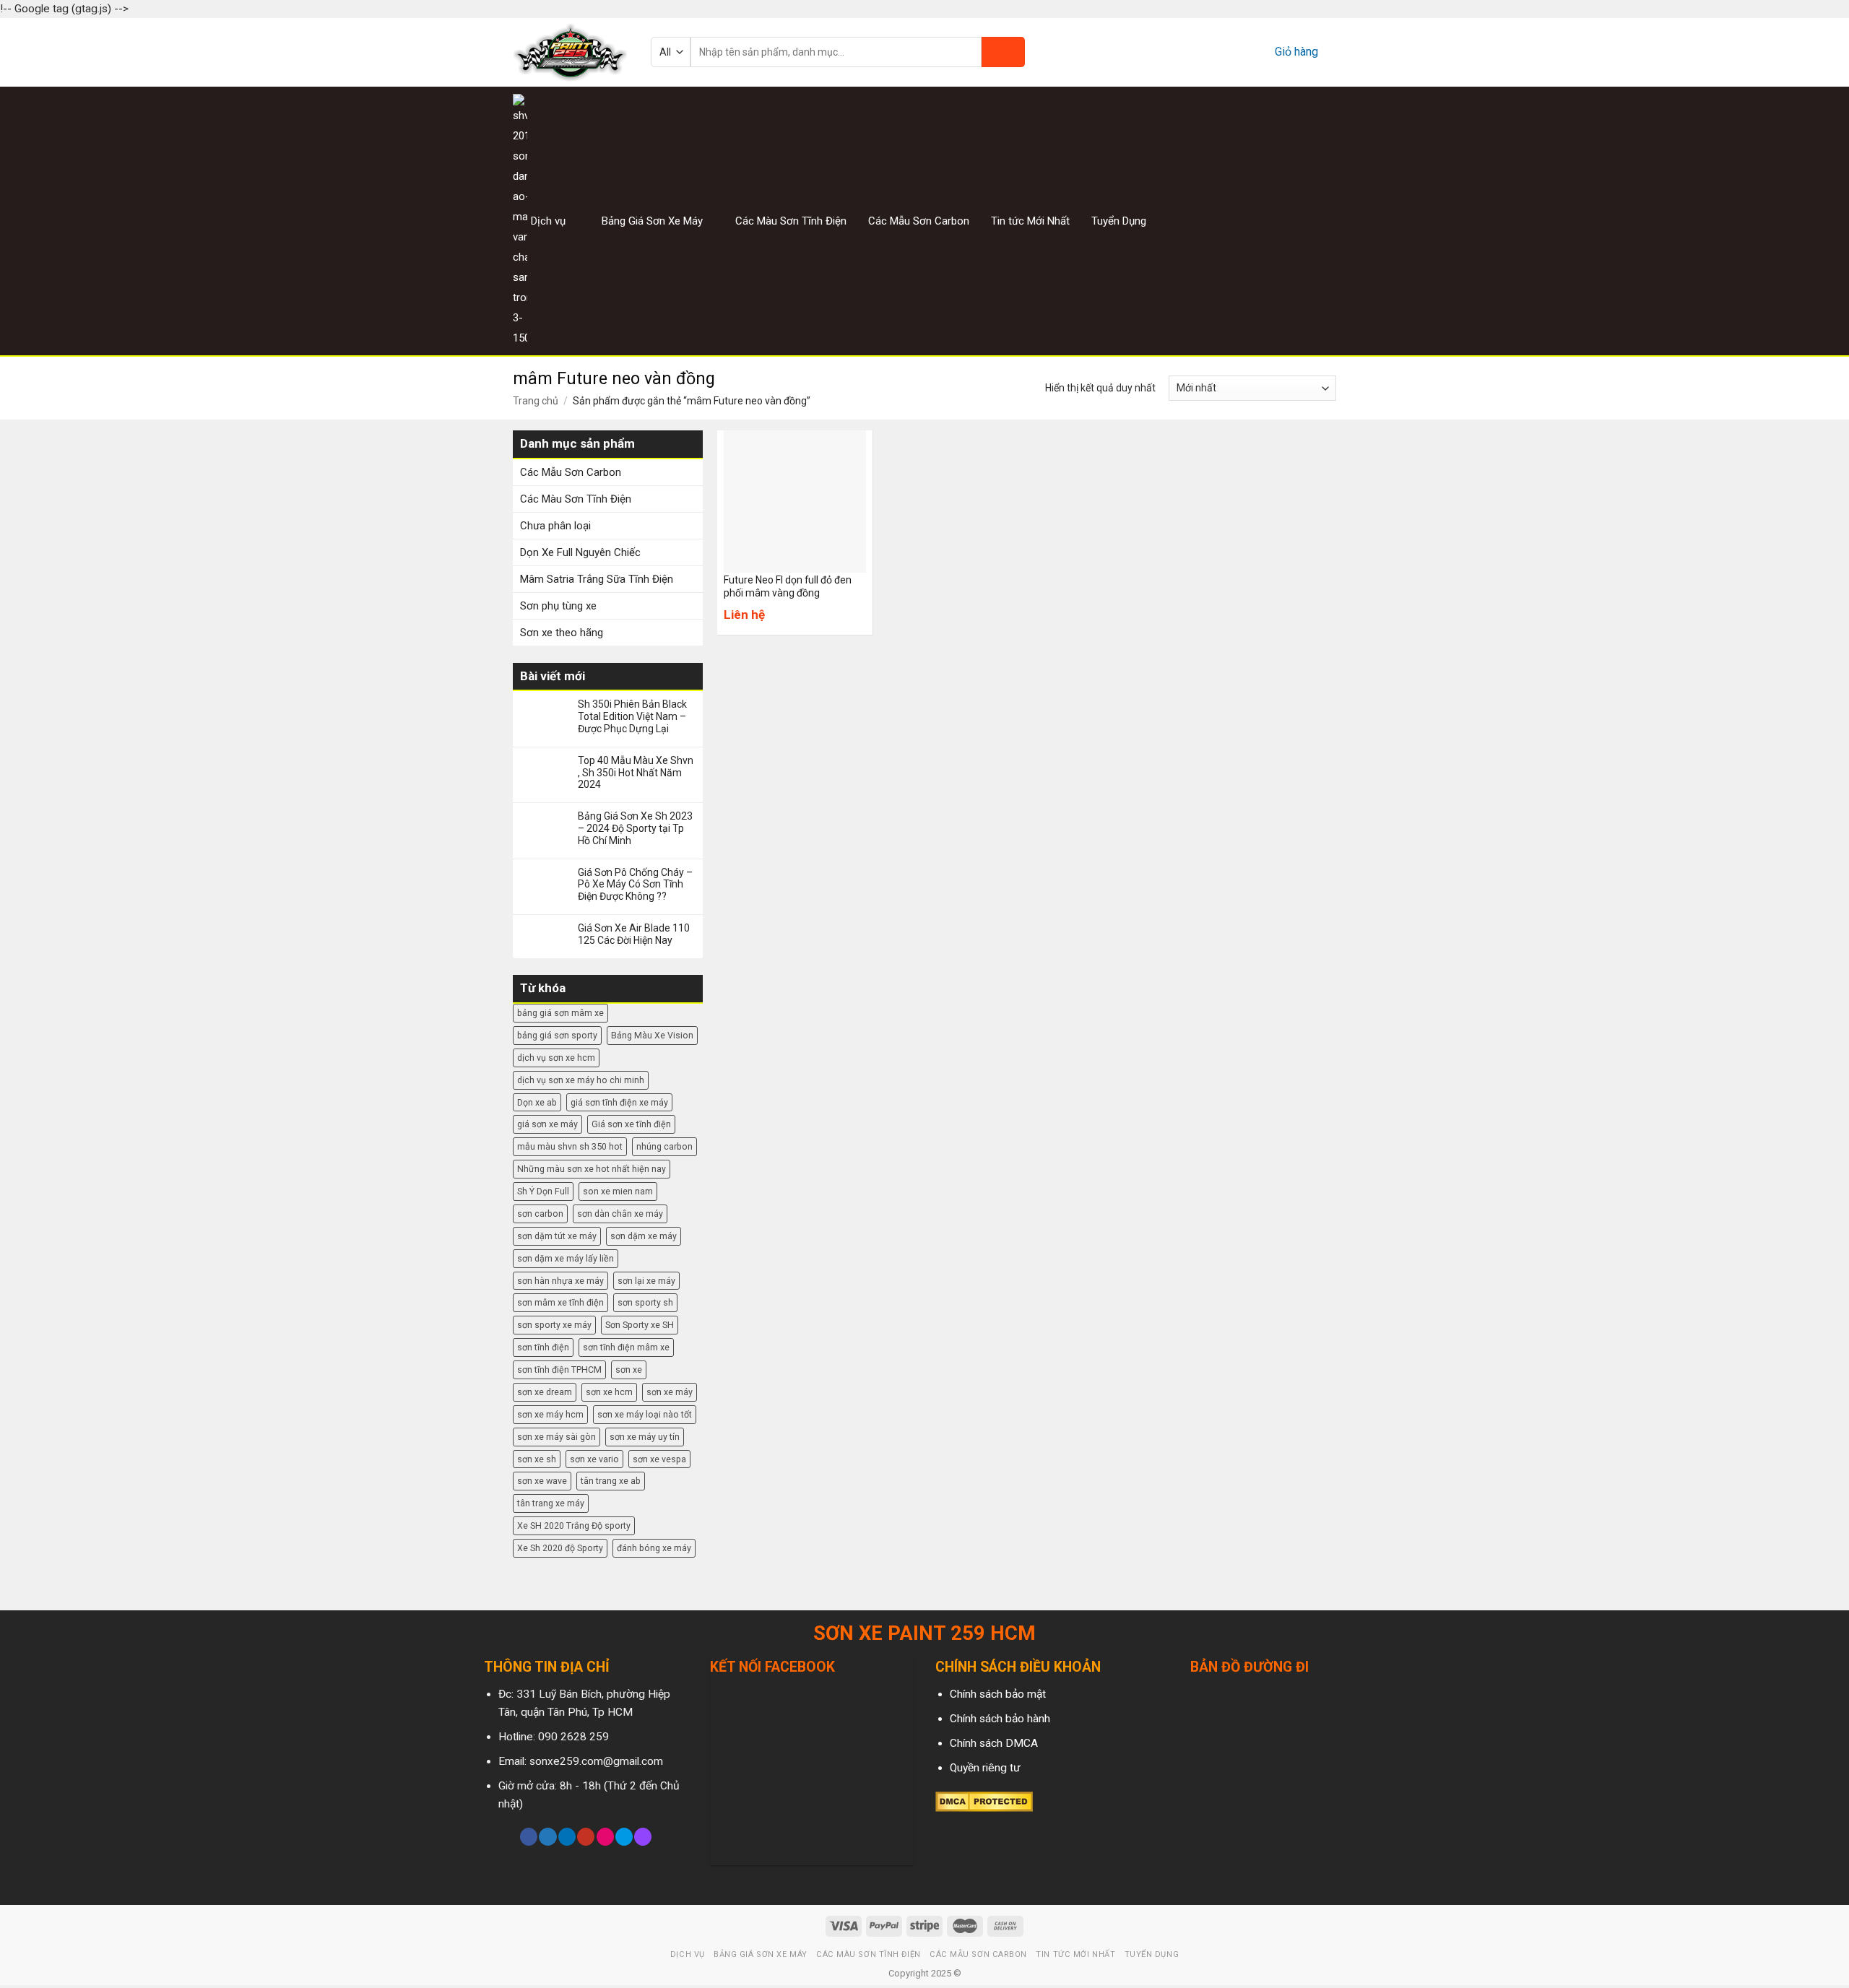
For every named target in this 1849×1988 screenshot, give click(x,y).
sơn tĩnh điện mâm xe (626, 1347)
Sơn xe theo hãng (562, 633)
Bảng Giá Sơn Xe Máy (652, 221)
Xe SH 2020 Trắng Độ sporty (574, 1525)
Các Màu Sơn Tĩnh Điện (791, 221)
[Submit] (1003, 52)
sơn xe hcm (609, 1392)
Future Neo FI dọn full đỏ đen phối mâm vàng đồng (788, 586)
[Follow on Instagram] (1291, 221)
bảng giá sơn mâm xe (560, 1013)
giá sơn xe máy (547, 1124)
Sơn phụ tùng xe (558, 606)
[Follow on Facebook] (1273, 221)
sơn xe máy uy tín (645, 1437)
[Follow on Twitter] (1309, 221)
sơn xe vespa (659, 1459)
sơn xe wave (542, 1481)
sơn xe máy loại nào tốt (645, 1414)
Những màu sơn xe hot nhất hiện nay (592, 1169)
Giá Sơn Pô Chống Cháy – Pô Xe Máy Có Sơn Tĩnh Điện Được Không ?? (635, 885)
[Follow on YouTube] (586, 1837)
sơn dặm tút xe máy (557, 1236)
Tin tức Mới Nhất (1030, 221)
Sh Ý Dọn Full (543, 1191)
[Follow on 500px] (624, 1837)
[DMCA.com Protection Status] (984, 1801)
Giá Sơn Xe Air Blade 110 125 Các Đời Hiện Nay (634, 934)
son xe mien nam (618, 1191)
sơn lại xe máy (646, 1281)
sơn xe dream (545, 1392)
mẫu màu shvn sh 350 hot (570, 1146)
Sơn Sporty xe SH (640, 1325)
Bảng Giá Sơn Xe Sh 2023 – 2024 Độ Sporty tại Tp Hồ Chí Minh (635, 828)
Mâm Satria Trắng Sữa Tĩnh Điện (597, 579)
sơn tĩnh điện (543, 1347)
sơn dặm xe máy (644, 1236)
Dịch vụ (548, 221)
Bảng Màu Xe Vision (652, 1035)
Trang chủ (536, 401)
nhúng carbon (664, 1146)
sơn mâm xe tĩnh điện (560, 1302)
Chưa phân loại (555, 526)
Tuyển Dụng (1119, 221)
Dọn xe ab (537, 1102)
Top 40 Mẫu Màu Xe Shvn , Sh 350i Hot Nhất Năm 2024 (636, 773)
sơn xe (629, 1370)
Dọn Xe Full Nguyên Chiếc (580, 552)
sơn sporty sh (645, 1302)
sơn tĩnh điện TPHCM (559, 1370)
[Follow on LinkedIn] (567, 1837)
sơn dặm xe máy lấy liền (566, 1258)
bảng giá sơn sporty (557, 1035)
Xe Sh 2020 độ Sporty (560, 1548)
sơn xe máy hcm (550, 1414)
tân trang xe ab (611, 1481)
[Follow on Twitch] (643, 1837)
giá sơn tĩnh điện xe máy (619, 1102)
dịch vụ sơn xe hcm (556, 1058)
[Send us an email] (1327, 221)
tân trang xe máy (551, 1503)
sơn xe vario (594, 1459)
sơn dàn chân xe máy (620, 1214)
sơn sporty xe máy (554, 1325)
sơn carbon (540, 1214)
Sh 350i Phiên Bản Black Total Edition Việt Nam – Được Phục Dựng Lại (632, 716)
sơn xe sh (537, 1459)
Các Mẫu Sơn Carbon (919, 221)
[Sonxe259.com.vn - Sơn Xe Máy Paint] (571, 52)
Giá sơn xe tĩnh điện (631, 1124)
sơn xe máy (670, 1392)
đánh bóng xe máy (654, 1548)
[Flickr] (605, 1837)
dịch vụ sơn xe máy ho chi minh (581, 1080)
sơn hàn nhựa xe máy (560, 1281)
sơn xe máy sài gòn (557, 1437)
